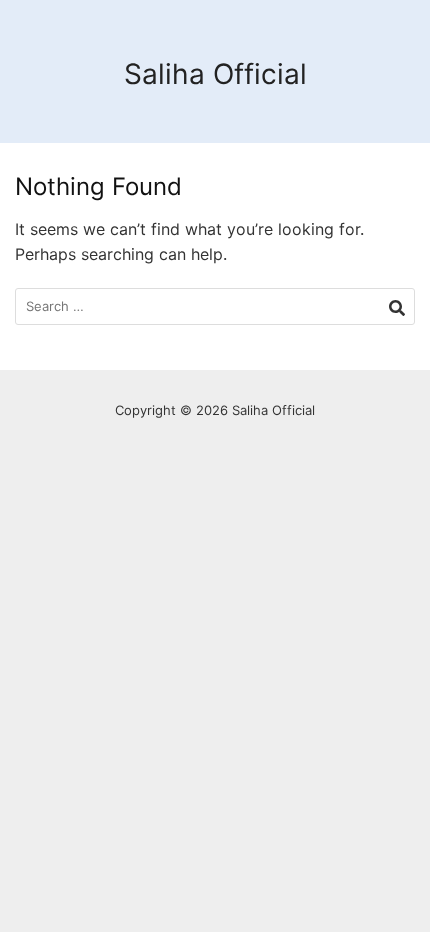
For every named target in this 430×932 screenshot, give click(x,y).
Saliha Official (215, 74)
